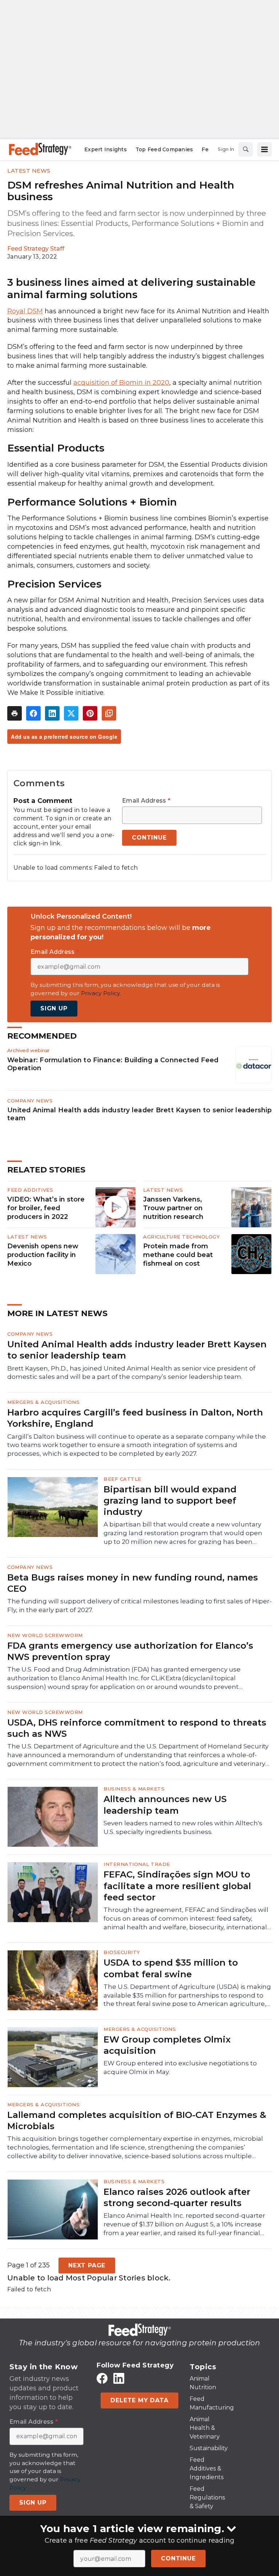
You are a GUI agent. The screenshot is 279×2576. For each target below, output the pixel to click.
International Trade (137, 1864)
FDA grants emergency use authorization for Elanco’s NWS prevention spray (130, 1651)
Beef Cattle (122, 1479)
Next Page (87, 2265)
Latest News (29, 171)
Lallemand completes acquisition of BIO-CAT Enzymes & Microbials (137, 2120)
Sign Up (54, 1008)
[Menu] (264, 149)
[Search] (246, 149)
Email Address (146, 801)
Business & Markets (134, 1789)
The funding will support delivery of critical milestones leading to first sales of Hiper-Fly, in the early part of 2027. (139, 1606)
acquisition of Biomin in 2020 (121, 383)
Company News (30, 1101)
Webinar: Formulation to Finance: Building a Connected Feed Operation (113, 1064)
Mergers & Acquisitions (43, 1402)
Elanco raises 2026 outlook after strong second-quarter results (177, 2197)
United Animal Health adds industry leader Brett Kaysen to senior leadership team (139, 1114)
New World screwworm (45, 1635)
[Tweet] (71, 713)
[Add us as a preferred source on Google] (109, 713)
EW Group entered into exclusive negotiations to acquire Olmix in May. (180, 2068)
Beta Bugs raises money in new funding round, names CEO (133, 1583)
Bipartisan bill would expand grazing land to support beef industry (170, 1501)
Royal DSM (25, 311)
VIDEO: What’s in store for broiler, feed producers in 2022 (46, 1208)
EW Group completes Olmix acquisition (167, 2045)
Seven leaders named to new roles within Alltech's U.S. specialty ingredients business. (183, 1827)
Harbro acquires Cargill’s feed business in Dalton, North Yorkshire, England (135, 1418)
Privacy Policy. (101, 993)
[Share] (33, 713)
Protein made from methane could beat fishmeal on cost (178, 1255)
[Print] (15, 713)
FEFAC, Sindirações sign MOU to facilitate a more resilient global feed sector (177, 1886)
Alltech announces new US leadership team (165, 1805)
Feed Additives (30, 1190)
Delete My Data (139, 2400)
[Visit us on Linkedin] (119, 2379)
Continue (178, 2558)
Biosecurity (122, 1952)
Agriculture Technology (181, 1237)
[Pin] (90, 713)
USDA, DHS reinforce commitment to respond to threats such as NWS (137, 1728)
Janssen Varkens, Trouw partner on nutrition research (173, 1208)
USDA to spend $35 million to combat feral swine (171, 1968)
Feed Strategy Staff (36, 249)
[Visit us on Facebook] (102, 2379)
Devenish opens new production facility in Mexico (43, 1255)
